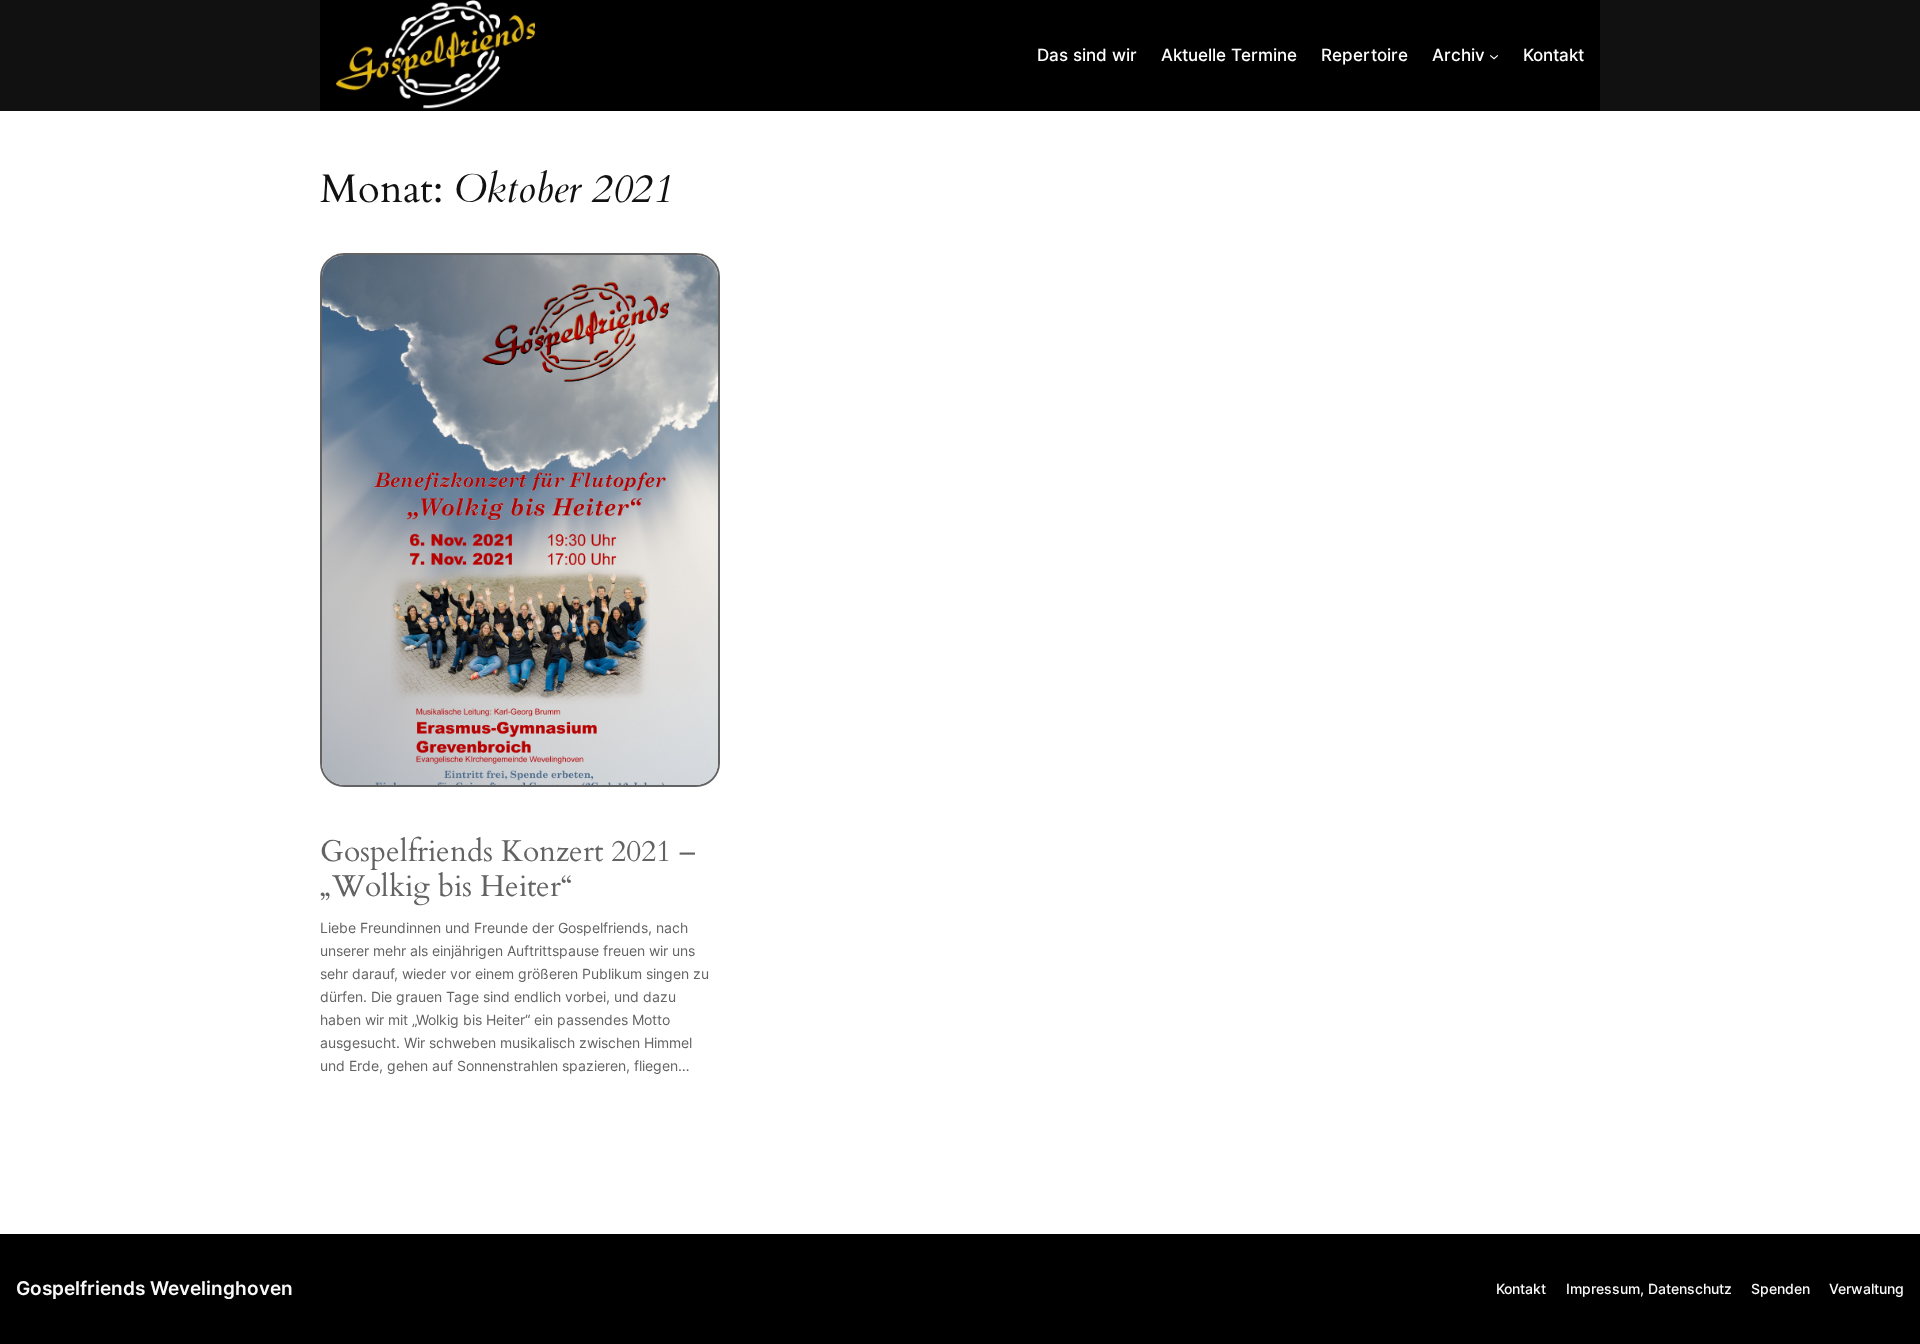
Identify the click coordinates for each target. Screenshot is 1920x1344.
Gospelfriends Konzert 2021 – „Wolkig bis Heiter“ (508, 870)
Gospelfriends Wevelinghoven (154, 1288)
